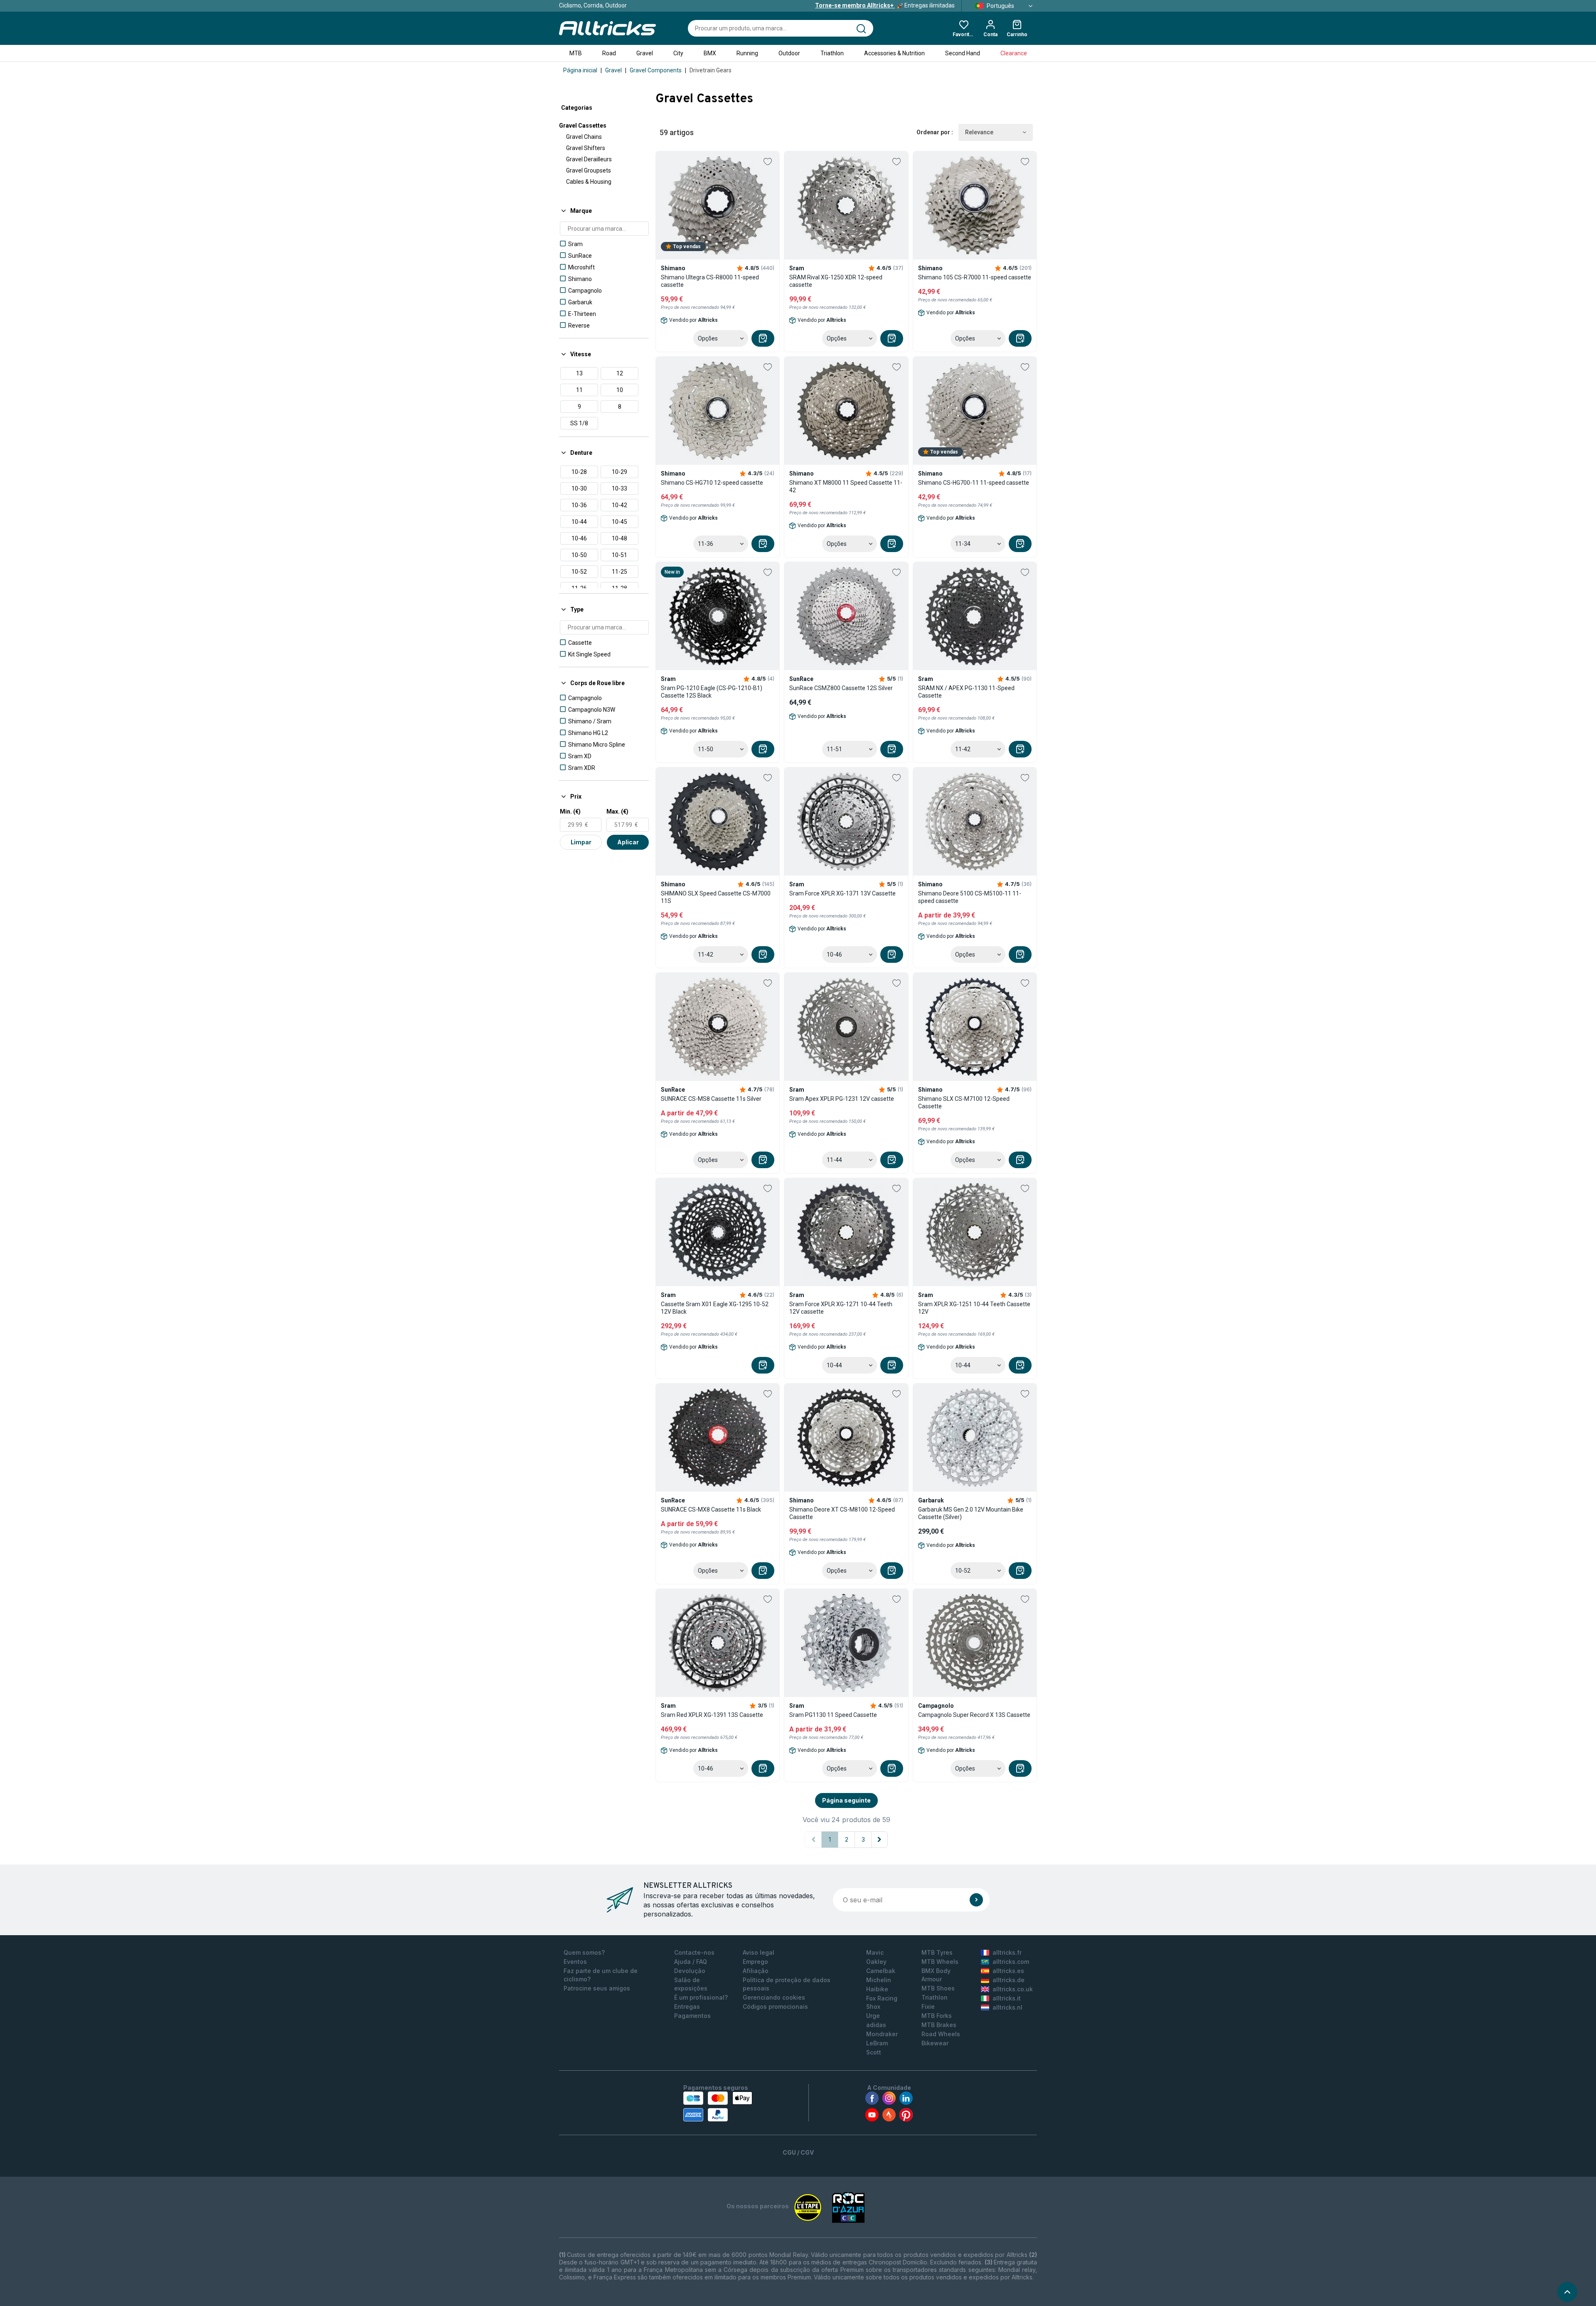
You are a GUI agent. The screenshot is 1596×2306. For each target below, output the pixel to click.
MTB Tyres (937, 1952)
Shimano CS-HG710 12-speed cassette (712, 483)
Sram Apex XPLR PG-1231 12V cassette (842, 1099)
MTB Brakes (939, 2025)
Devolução (690, 1971)
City (678, 53)
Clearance (1014, 53)
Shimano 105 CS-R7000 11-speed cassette (975, 277)
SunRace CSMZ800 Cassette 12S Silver (841, 688)
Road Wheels (941, 2034)
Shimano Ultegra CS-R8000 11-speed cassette (710, 281)
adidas (876, 2025)
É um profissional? (701, 1997)
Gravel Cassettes (583, 126)
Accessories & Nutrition (894, 53)
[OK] (976, 1900)
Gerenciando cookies (774, 1997)
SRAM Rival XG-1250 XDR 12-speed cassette (836, 281)
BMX (710, 53)
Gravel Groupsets (589, 170)
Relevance (979, 132)
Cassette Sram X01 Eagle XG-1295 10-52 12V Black (715, 1308)
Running (747, 53)
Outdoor (789, 53)
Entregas (687, 2006)
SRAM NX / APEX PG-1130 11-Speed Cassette (966, 692)
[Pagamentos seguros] (718, 2106)
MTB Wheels (940, 1962)
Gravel (645, 53)
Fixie (928, 2006)
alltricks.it (1007, 1998)
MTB (576, 53)
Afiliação (756, 1971)
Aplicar (628, 842)
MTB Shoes (938, 1988)
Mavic (875, 1952)
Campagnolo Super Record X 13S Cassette (974, 1715)
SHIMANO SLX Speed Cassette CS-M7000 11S (716, 897)
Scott (874, 2052)
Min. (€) (570, 811)
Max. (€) (617, 811)
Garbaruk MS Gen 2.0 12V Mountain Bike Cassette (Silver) (971, 1513)
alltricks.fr (1007, 1952)
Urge (873, 2016)
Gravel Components (656, 70)
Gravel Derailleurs (589, 159)
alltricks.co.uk (1013, 1989)
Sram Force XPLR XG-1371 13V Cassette (842, 893)
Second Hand (963, 53)
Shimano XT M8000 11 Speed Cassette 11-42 (846, 486)
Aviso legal (759, 1952)
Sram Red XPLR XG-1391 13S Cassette (712, 1715)
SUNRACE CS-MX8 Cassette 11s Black (711, 1509)
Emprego (755, 1962)
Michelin (879, 1980)
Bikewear (935, 2043)
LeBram (877, 2043)
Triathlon (832, 53)
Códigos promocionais (775, 2006)
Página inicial (580, 70)
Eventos (575, 1962)
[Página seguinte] (879, 1840)
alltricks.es (1008, 1971)
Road (609, 53)
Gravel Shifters (586, 148)
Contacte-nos (694, 1952)
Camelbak (881, 1971)
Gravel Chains (584, 137)
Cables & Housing (589, 182)
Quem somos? (584, 1952)
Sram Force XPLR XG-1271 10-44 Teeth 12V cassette (841, 1308)
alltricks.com (1011, 1962)
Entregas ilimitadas (885, 5)
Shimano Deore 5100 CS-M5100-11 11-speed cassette (970, 897)
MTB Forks (937, 2016)
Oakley (876, 1962)
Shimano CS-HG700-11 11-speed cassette (974, 483)
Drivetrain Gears (711, 70)
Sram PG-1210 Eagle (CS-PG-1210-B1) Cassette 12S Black (712, 692)
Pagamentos (692, 2016)
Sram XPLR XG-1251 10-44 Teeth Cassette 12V (974, 1308)
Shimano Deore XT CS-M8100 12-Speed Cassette (842, 1513)
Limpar (581, 842)
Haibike (877, 1989)
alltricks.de (1009, 1980)
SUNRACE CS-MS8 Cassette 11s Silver (711, 1099)
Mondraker (882, 2034)
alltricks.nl (1007, 2007)
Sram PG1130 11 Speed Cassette (833, 1715)
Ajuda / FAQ (691, 1962)
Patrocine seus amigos (597, 1988)
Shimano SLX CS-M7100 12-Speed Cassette (964, 1102)
